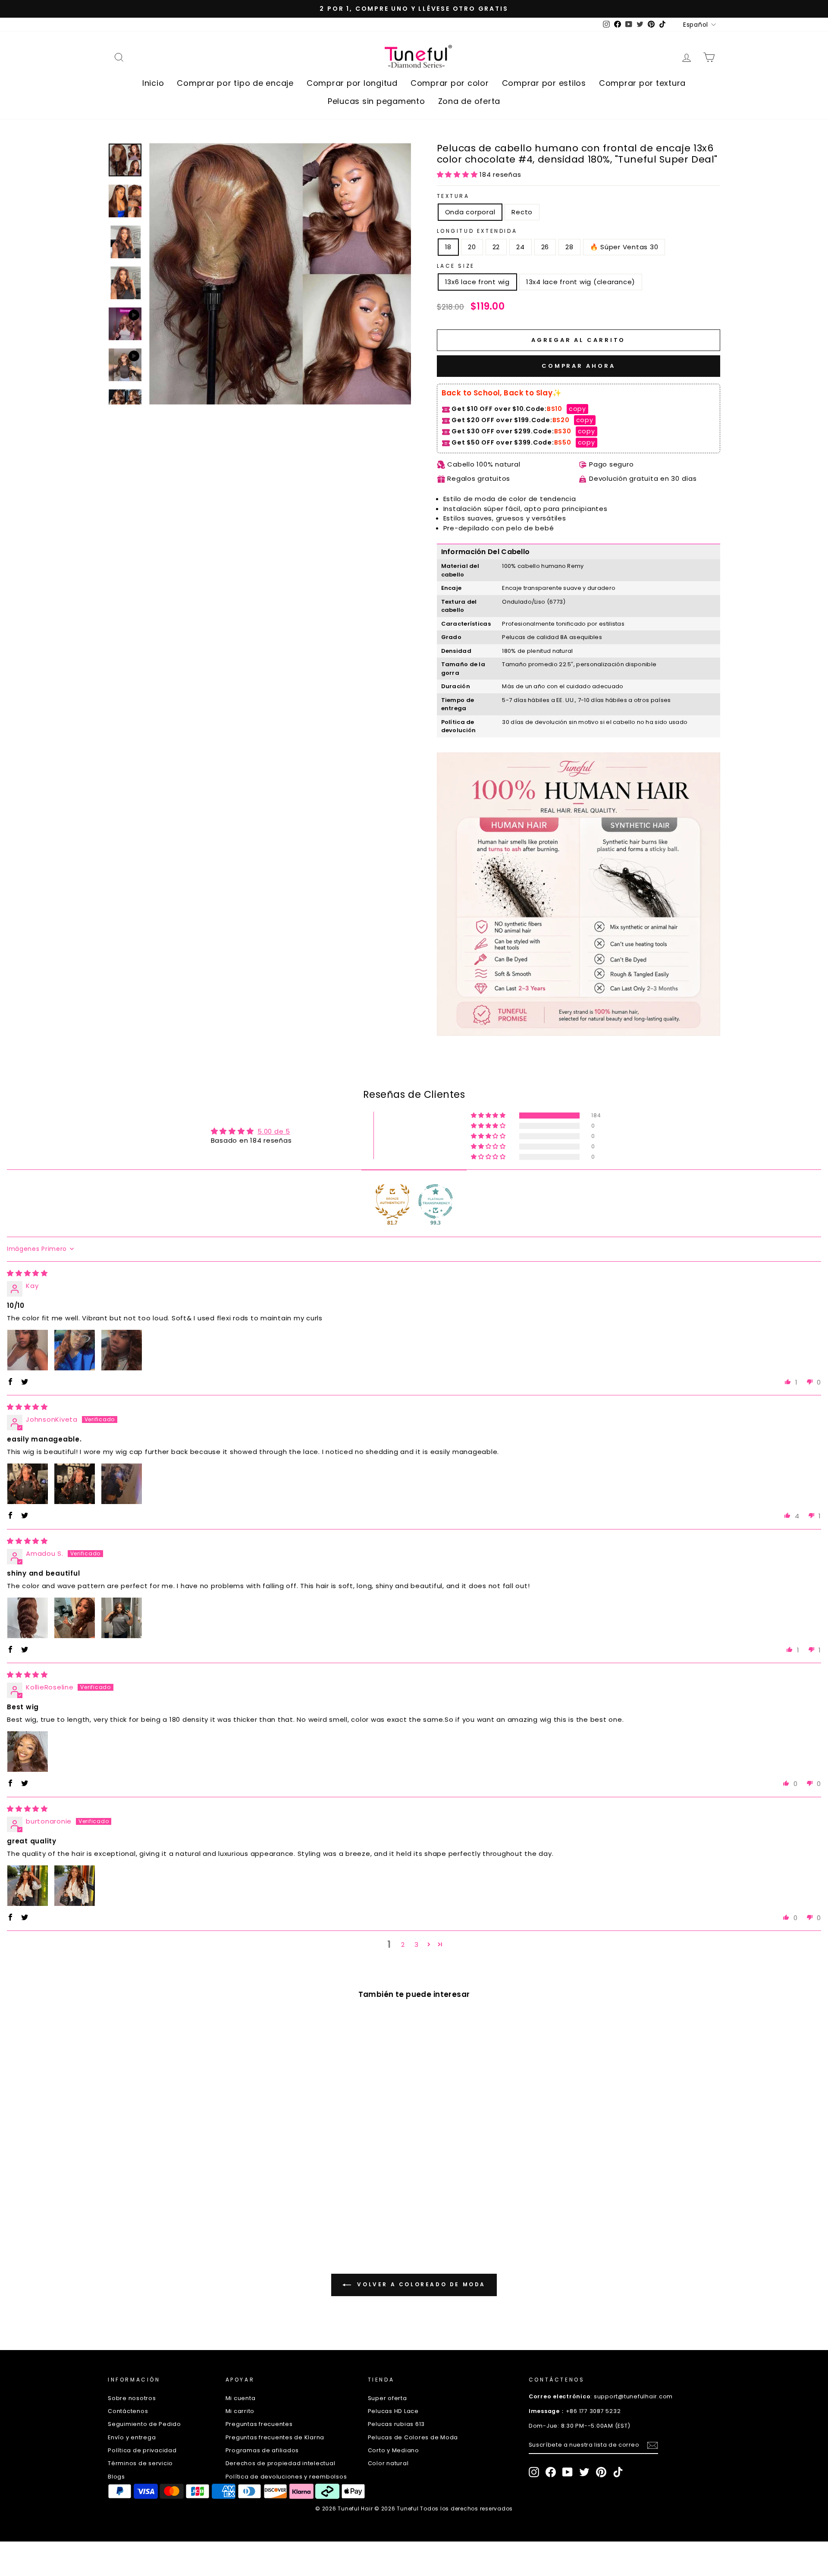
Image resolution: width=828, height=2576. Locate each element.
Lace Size (456, 266)
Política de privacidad (142, 2450)
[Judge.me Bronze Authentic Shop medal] (392, 1201)
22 (496, 247)
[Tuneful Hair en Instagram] (534, 2472)
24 (521, 247)
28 (569, 247)
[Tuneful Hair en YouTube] (568, 2472)
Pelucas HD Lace (393, 2411)
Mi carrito (240, 2411)
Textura (453, 196)
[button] (458, 174)
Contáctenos (128, 2411)
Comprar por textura (642, 83)
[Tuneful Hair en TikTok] (618, 2472)
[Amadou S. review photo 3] (122, 1618)
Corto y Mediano (394, 2450)
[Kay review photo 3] (122, 1350)
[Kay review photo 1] (28, 1350)
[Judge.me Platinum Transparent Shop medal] (436, 1201)
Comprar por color (450, 83)
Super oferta (387, 2398)
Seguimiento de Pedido (144, 2424)
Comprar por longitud (352, 83)
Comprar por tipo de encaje (235, 83)
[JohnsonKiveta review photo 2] (75, 1484)
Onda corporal (470, 212)
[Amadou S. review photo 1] (28, 1618)
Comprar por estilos (544, 83)
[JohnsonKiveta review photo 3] (122, 1484)
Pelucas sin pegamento (376, 101)
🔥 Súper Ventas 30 (624, 247)
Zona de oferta (469, 101)
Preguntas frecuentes (259, 2424)
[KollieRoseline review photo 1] (28, 1752)
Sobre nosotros (132, 2398)
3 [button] (417, 1945)
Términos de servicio (140, 2463)
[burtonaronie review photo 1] (28, 1886)
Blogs (116, 2477)
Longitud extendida (477, 231)
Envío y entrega (132, 2437)
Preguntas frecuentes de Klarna (275, 2437)
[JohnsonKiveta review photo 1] (28, 1484)
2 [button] (403, 1945)
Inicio (153, 83)
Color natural (388, 2463)
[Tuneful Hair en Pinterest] (601, 2472)
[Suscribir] (652, 2445)
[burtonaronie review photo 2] (75, 1886)
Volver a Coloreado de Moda (420, 2284)
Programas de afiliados (262, 2450)
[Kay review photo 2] (75, 1350)
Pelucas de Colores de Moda (413, 2437)
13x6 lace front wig (477, 282)
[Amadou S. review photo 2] (75, 1618)
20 (472, 247)
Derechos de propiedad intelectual (281, 2463)
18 (448, 247)
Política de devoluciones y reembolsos (286, 2477)
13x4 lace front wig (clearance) (581, 282)
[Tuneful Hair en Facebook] (551, 2472)
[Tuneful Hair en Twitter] (584, 2472)
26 (545, 247)
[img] (27, 1273)
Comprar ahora (579, 366)
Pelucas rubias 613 (397, 2424)
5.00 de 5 (274, 1131)
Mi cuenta (241, 2398)
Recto (522, 212)
